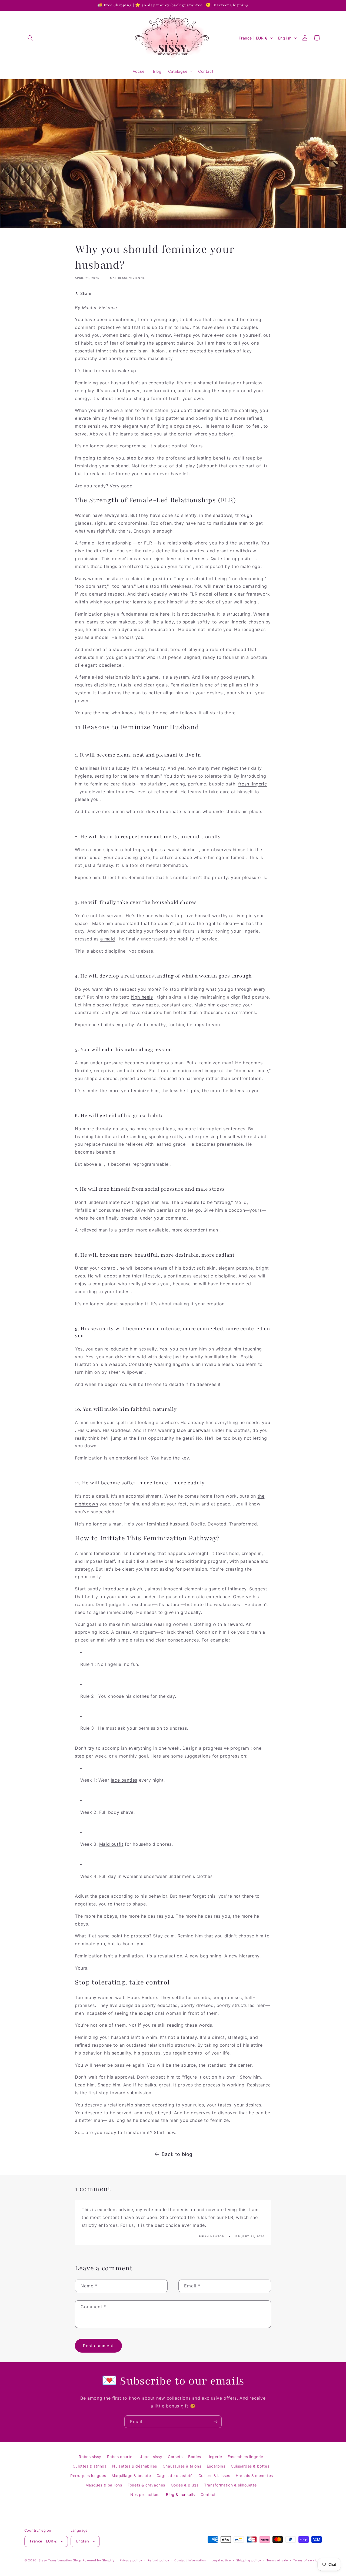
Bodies (195, 2457)
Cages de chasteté (175, 2476)
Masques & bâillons (104, 2485)
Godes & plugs (185, 2485)
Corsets (175, 2457)
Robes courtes (121, 2457)
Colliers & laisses (214, 2476)
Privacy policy (131, 2560)
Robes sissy (90, 2457)
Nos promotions (145, 2494)
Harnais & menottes (254, 2476)
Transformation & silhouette (230, 2485)
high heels (142, 997)
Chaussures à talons (182, 2466)
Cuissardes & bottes (250, 2466)
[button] (30, 38)
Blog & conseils (180, 2494)
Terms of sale (277, 2560)
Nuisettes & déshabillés (135, 2466)
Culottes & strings (90, 2466)
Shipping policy (249, 2560)
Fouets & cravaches (146, 2485)
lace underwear (194, 1430)
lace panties (124, 1780)
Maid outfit (111, 1844)
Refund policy (158, 2560)
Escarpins (216, 2466)
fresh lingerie (252, 784)
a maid (108, 939)
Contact (208, 2494)
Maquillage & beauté (131, 2476)
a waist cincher (181, 850)
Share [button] (86, 293)
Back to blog (177, 2154)
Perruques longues (88, 2476)
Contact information (190, 2560)
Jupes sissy (151, 2457)
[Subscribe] (215, 2422)
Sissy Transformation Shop (60, 2560)
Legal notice (221, 2560)
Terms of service (306, 2560)
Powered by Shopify (99, 2560)
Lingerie (214, 2457)
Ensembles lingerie (245, 2457)
